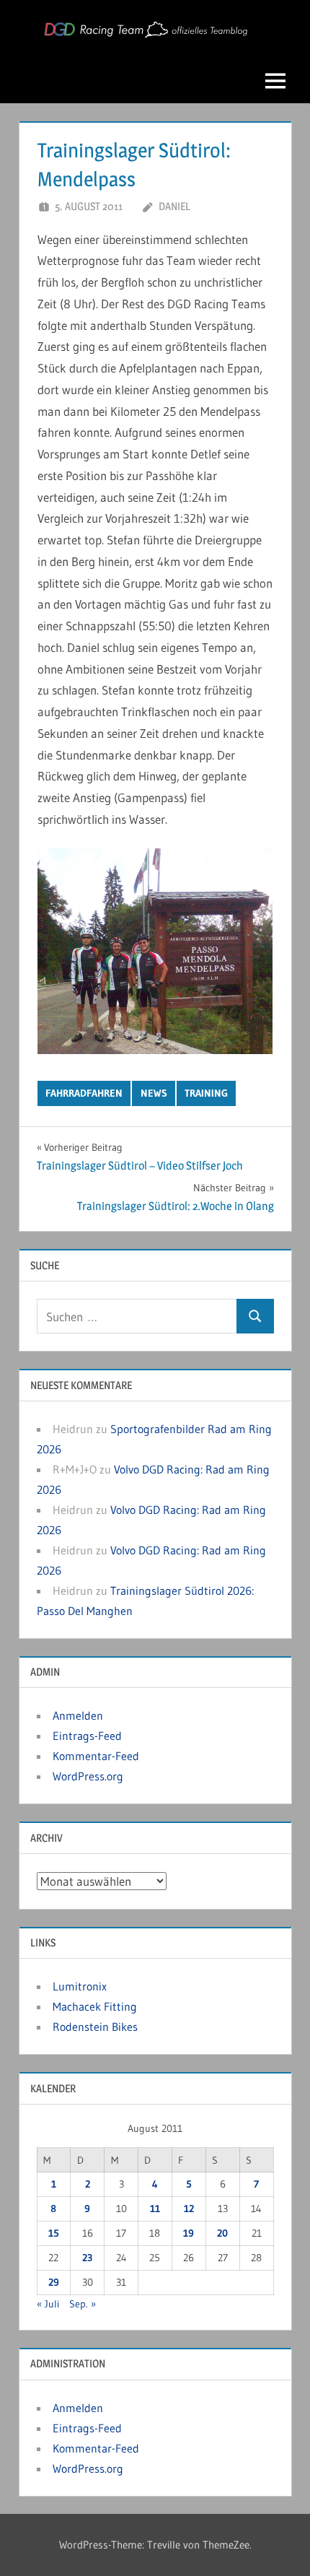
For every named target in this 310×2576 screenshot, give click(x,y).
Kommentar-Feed (96, 1756)
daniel (174, 206)
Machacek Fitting (95, 2006)
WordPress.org (88, 1776)
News (154, 1093)
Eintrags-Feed (87, 1736)
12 (189, 2209)
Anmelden (78, 1715)
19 (189, 2233)
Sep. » (83, 2304)
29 (54, 2282)
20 (222, 2233)
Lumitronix (80, 1986)
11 (155, 2209)
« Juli (48, 2304)
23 (87, 2258)
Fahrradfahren (84, 1093)
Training (206, 1093)
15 (54, 2233)
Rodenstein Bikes (95, 2027)
